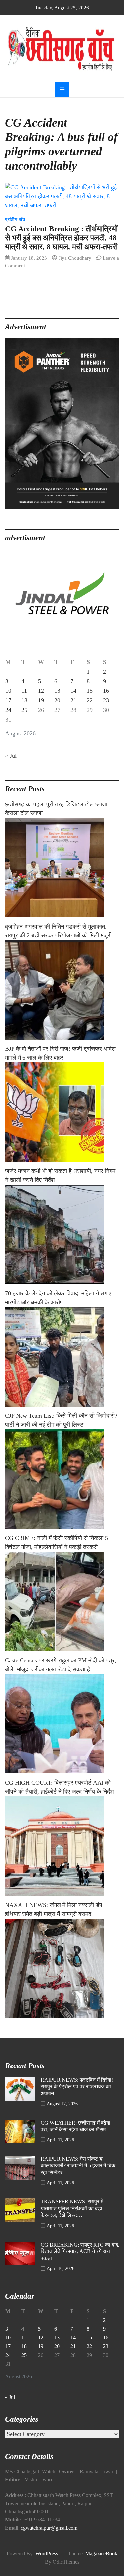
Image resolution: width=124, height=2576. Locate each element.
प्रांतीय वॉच (15, 220)
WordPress (47, 2554)
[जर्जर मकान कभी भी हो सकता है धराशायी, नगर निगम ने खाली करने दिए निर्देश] (62, 1234)
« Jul (11, 756)
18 (24, 700)
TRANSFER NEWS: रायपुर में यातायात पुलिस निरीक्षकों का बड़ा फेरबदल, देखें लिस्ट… (72, 2209)
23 (106, 700)
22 (90, 700)
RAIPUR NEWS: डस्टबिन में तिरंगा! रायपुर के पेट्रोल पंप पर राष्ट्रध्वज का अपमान (77, 2087)
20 (57, 700)
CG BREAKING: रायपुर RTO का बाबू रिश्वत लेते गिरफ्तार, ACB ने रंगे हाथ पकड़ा (80, 2252)
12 (41, 691)
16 (106, 691)
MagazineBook (101, 2554)
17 (8, 700)
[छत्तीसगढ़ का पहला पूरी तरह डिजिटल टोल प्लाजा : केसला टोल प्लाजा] (62, 868)
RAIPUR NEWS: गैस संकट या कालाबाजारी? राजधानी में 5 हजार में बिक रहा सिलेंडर (78, 2166)
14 (73, 691)
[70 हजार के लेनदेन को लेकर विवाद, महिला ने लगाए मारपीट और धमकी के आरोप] (62, 1357)
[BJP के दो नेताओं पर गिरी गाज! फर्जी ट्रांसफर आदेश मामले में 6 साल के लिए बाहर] (62, 1112)
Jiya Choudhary (75, 258)
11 (24, 691)
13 (57, 691)
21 (73, 700)
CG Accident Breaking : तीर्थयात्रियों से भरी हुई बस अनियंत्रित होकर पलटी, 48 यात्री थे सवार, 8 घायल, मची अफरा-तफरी (61, 238)
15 (90, 691)
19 (41, 700)
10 (8, 691)
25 (24, 710)
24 (8, 710)
